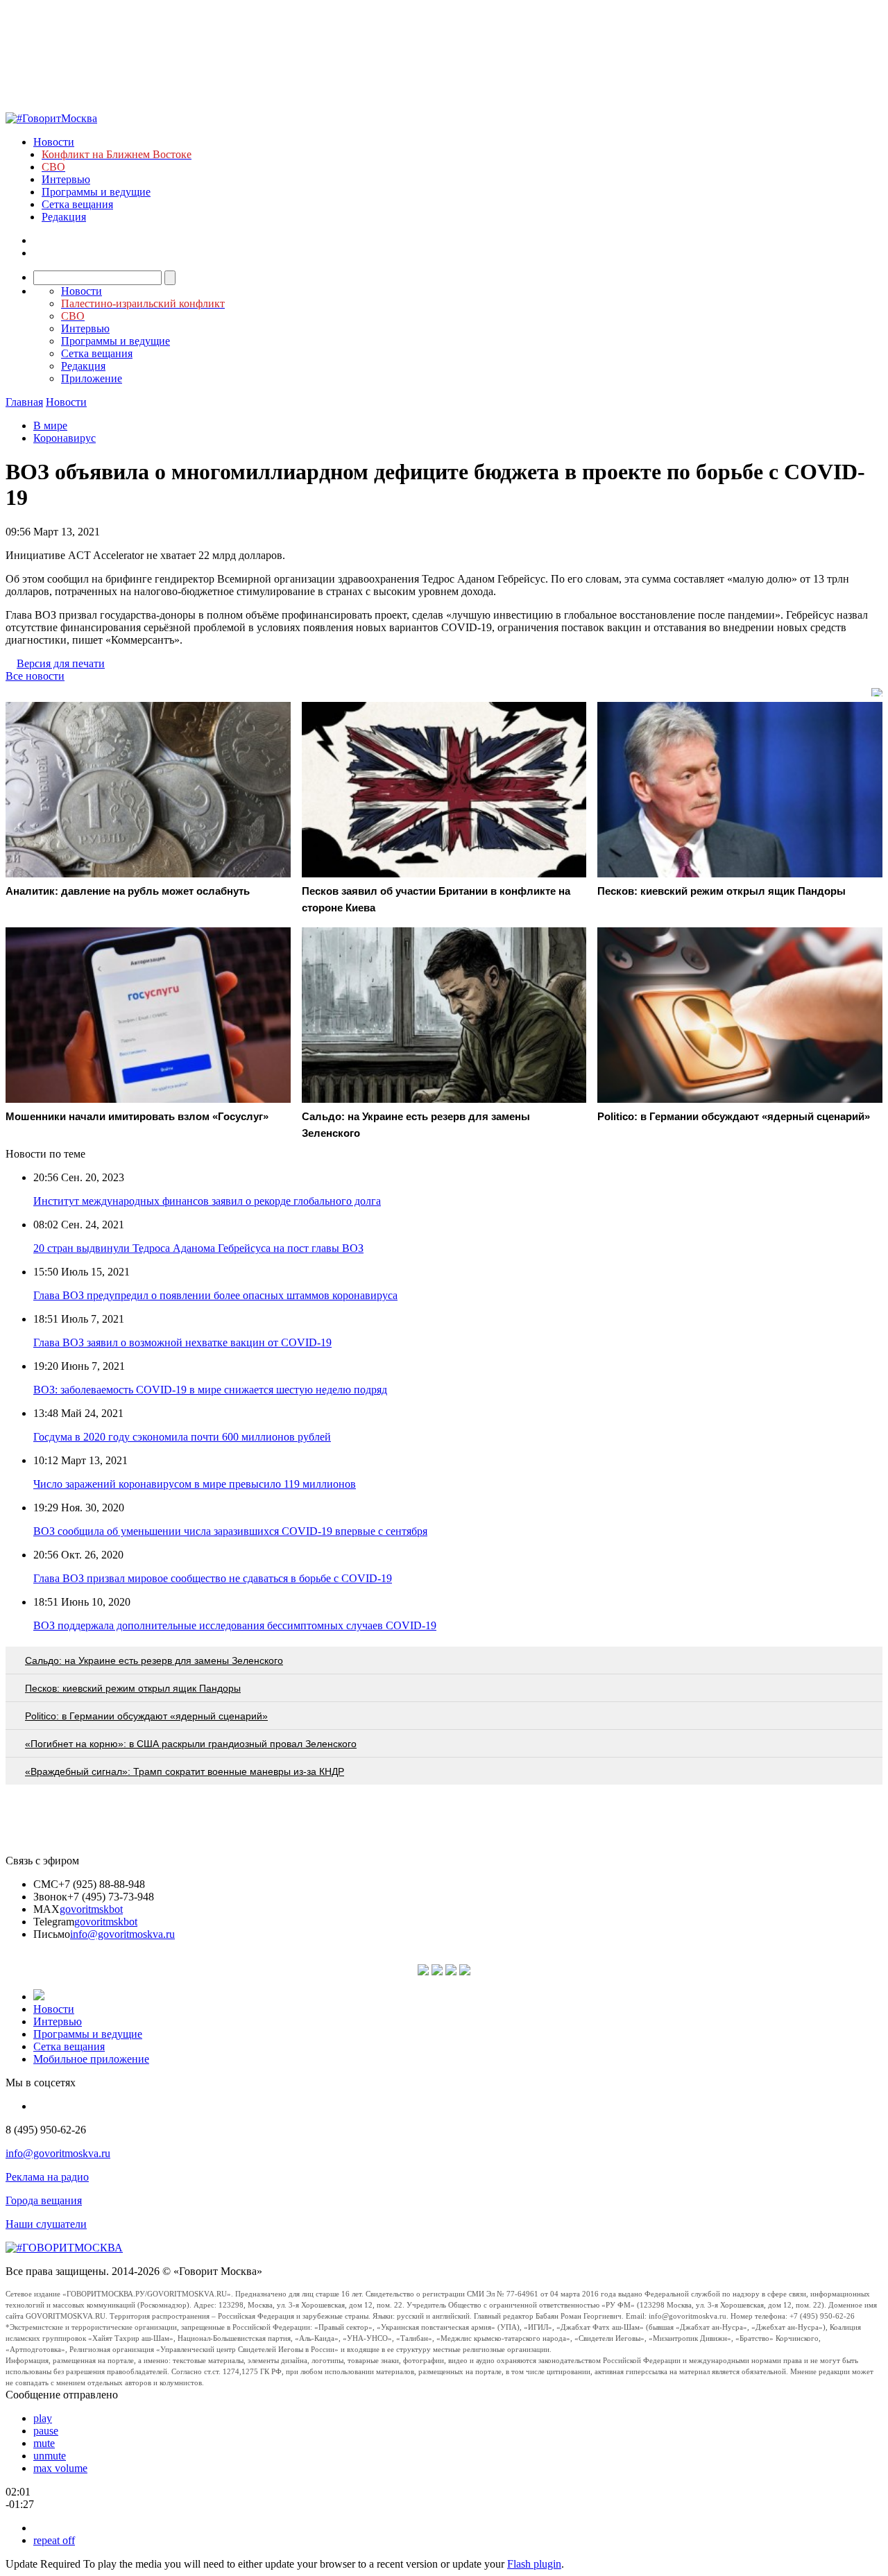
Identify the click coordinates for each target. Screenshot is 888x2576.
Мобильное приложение (91, 2059)
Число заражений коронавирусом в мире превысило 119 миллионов (195, 1484)
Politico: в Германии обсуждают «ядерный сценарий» (146, 1716)
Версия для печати (61, 663)
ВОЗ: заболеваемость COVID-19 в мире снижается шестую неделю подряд (210, 1390)
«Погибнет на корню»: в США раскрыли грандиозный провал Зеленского (191, 1744)
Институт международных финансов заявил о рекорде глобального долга (207, 1201)
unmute (50, 2456)
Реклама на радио (47, 2177)
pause (46, 2431)
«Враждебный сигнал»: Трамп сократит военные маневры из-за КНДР (185, 1771)
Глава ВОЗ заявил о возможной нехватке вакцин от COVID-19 (182, 1342)
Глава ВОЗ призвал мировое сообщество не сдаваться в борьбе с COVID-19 (213, 1578)
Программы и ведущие (96, 192)
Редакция (64, 217)
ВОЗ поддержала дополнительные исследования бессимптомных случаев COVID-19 (235, 1625)
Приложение (92, 378)
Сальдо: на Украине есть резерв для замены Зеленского (154, 1660)
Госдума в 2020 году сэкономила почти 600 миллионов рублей (182, 1437)
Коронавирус (65, 438)
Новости (54, 142)
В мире (50, 426)
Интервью (66, 179)
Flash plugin (534, 2564)
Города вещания (44, 2200)
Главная (24, 402)
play (43, 2418)
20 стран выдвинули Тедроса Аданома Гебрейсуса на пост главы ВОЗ (198, 1248)
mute (44, 2443)
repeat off (54, 2540)
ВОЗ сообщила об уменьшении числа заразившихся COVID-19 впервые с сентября (230, 1531)
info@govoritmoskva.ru (122, 1934)
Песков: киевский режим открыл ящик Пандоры (133, 1688)
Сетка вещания (77, 204)
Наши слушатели (46, 2224)
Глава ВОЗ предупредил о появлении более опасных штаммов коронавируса (215, 1295)
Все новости (35, 676)
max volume (60, 2468)
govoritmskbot (91, 1909)
